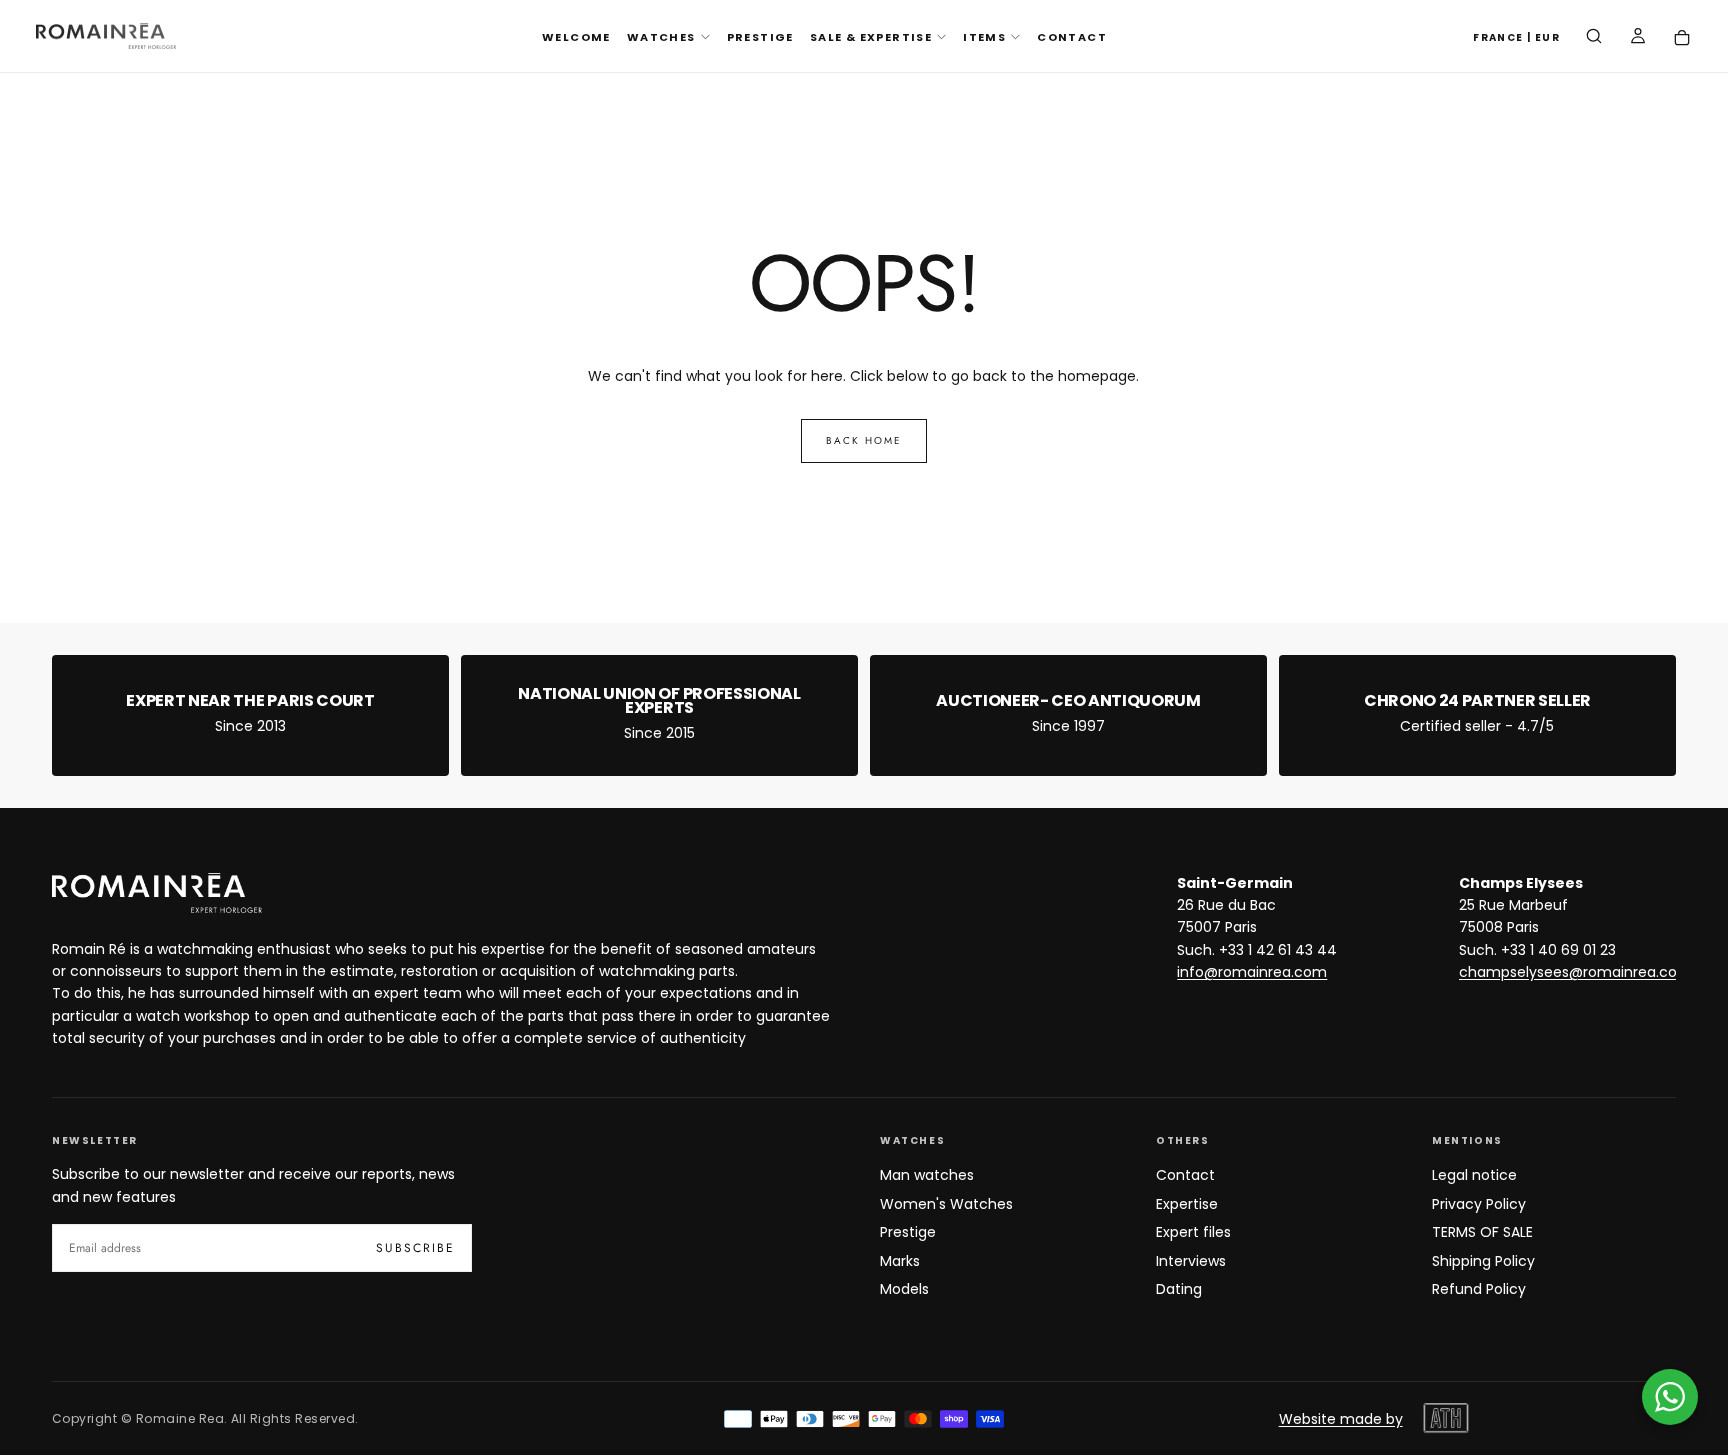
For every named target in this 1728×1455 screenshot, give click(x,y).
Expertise (1187, 1204)
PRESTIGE (760, 37)
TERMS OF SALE (1482, 1232)
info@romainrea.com (1252, 972)
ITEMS (984, 37)
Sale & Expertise (871, 37)
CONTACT (1072, 37)
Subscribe (415, 1248)
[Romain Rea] (157, 893)
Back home (864, 440)
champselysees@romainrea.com (1575, 972)
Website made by (1341, 1419)
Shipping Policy (1483, 1261)
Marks (900, 1261)
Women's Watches (946, 1204)
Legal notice (1474, 1175)
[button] (1516, 38)
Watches (661, 37)
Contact (1185, 1175)
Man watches (927, 1175)
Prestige (908, 1232)
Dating (1179, 1289)
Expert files (1193, 1232)
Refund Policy (1479, 1289)
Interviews (1191, 1261)
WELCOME (576, 37)
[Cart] (1682, 38)
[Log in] (1638, 38)
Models (904, 1289)
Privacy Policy (1479, 1204)
